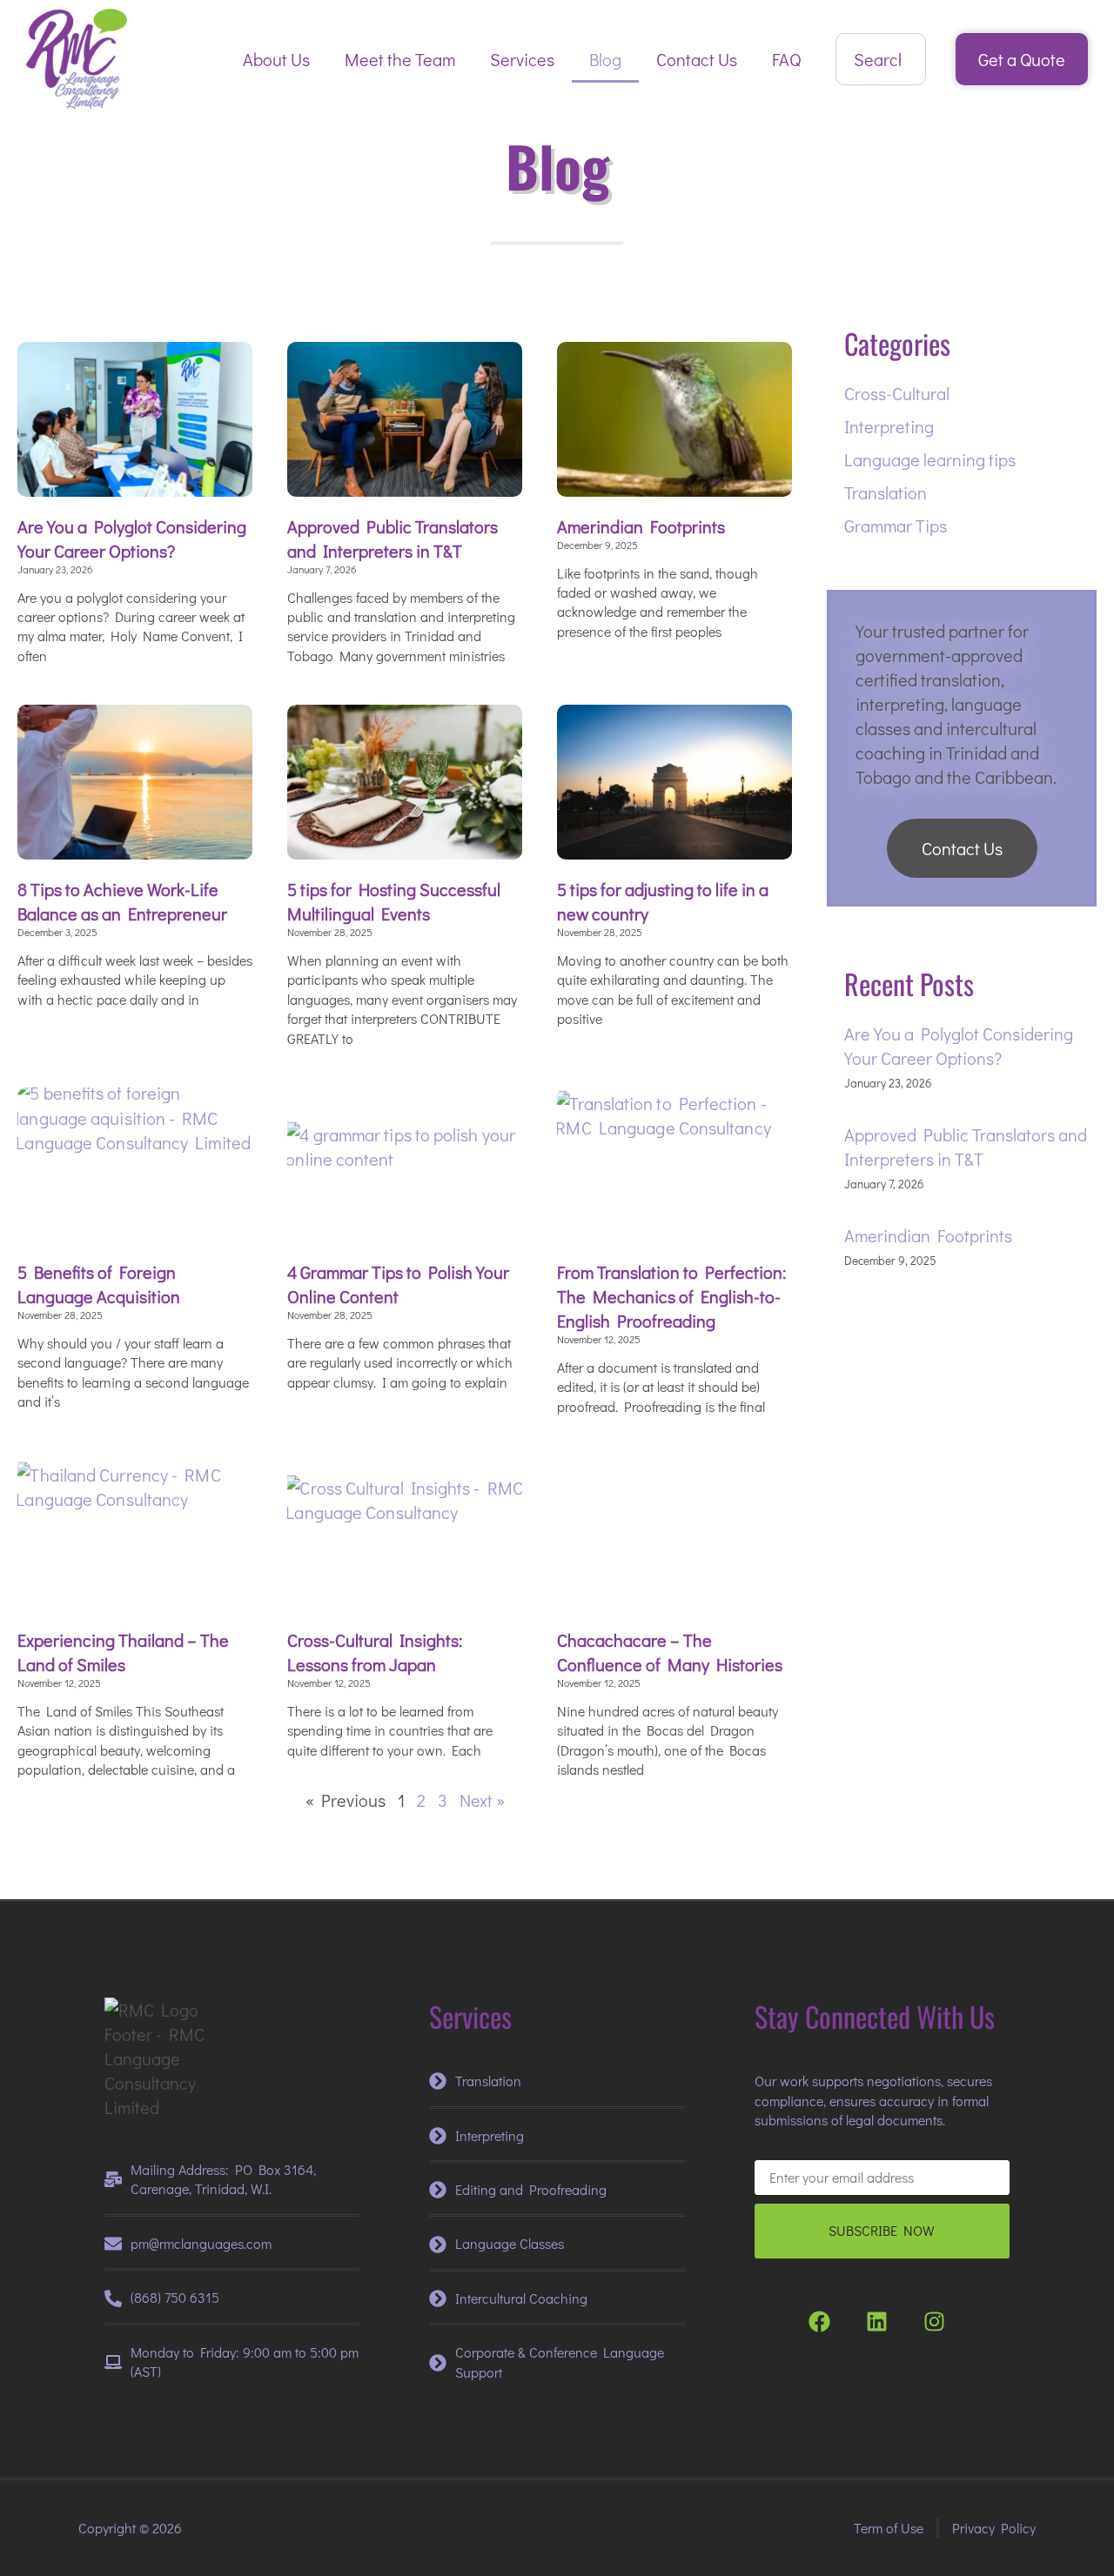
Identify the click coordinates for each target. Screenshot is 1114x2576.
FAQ (786, 59)
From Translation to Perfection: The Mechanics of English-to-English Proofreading (671, 1296)
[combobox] (881, 59)
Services (522, 59)
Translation (886, 492)
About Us (276, 59)
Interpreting (889, 426)
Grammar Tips (896, 525)
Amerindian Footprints (641, 526)
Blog (605, 59)
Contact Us (697, 59)
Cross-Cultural (897, 393)
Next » (482, 1800)
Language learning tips (930, 459)
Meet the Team (400, 59)
